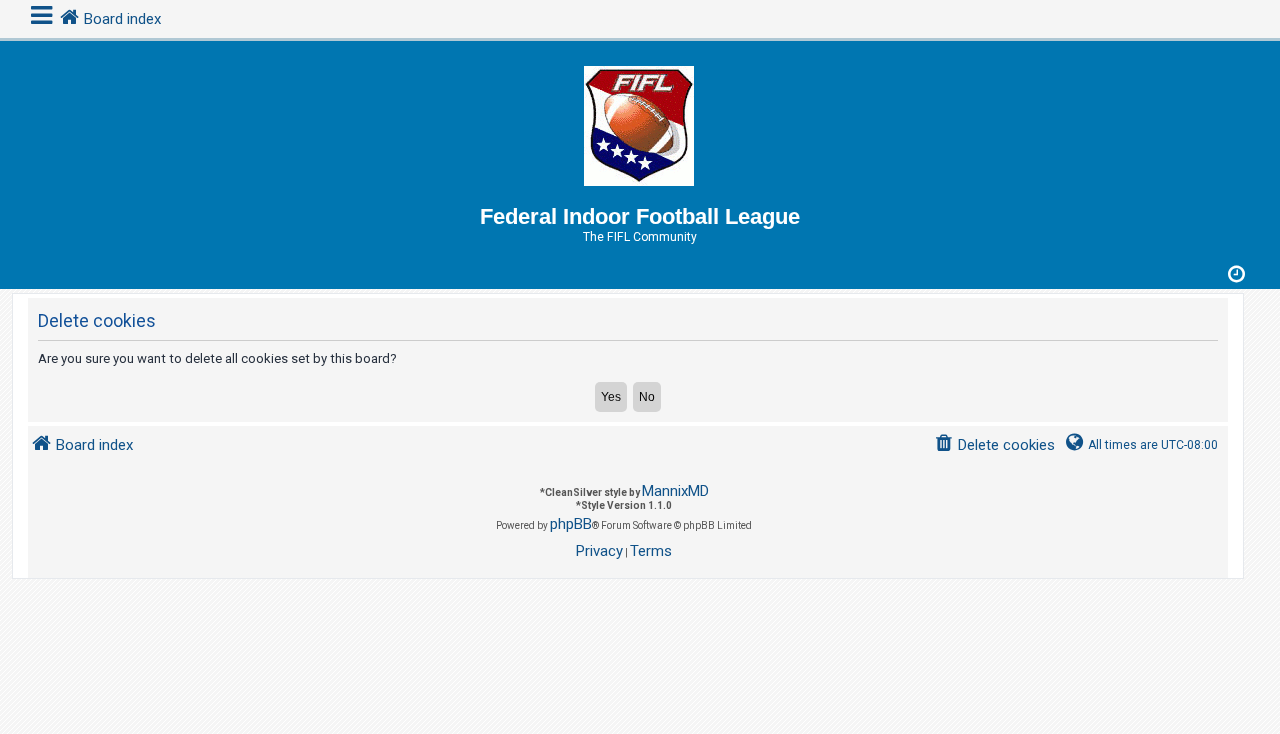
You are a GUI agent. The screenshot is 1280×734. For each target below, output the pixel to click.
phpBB (571, 524)
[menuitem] (994, 445)
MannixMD (675, 491)
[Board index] (640, 122)
